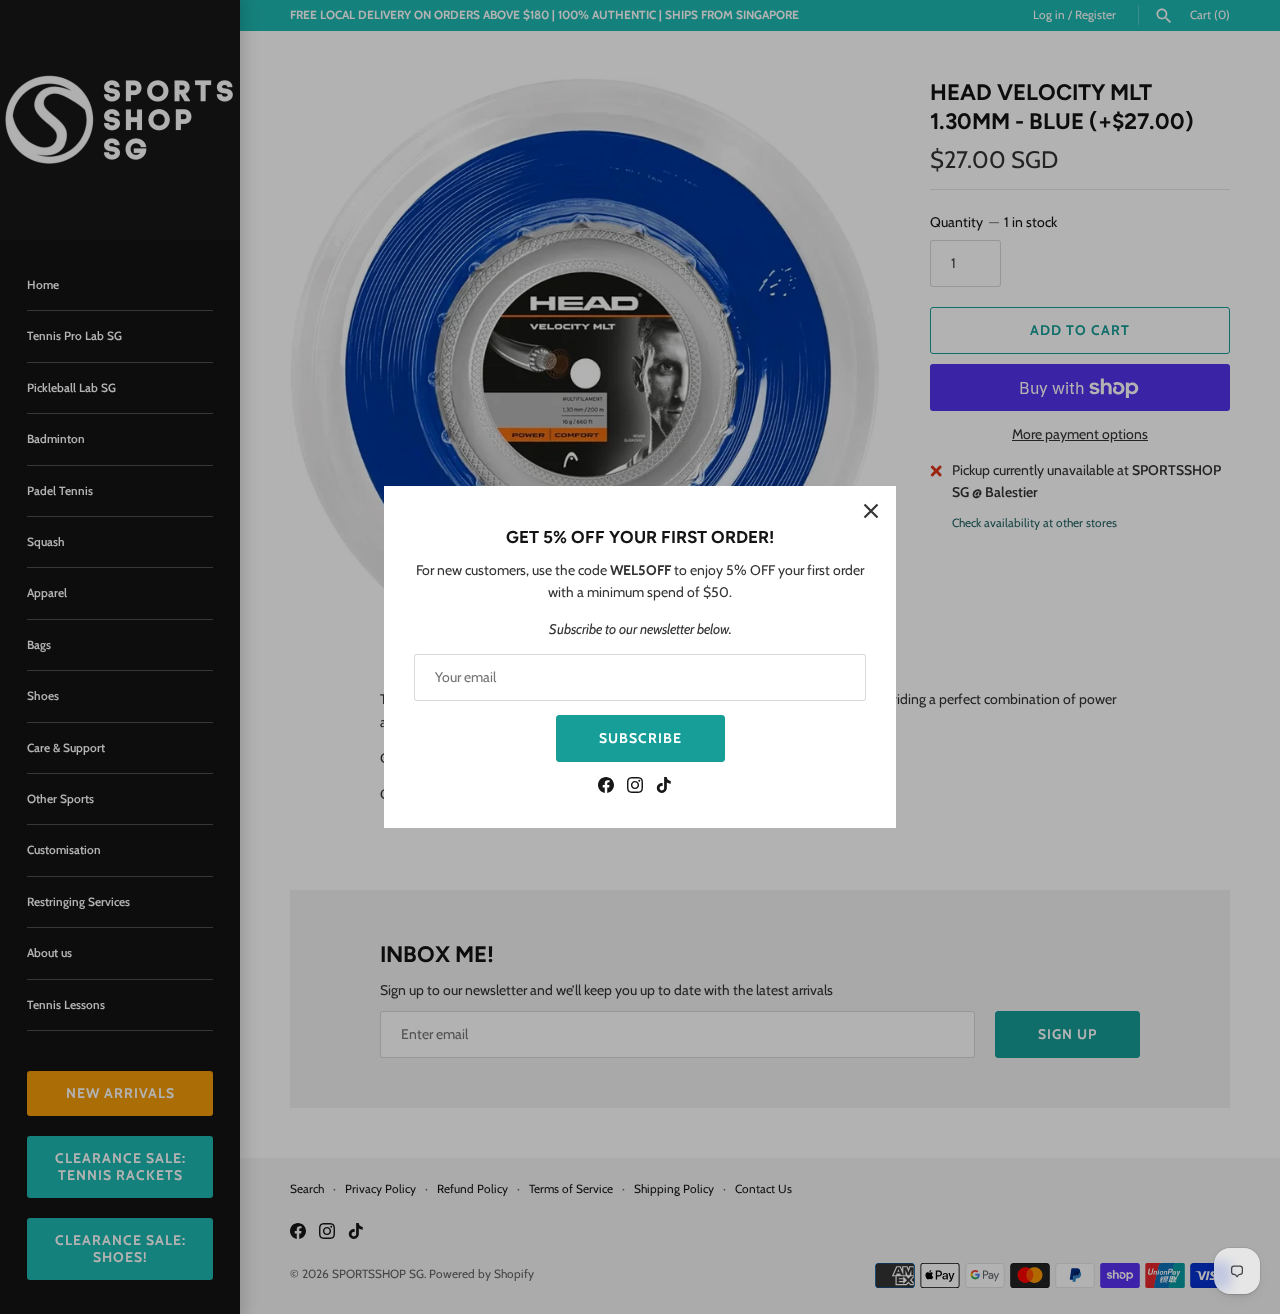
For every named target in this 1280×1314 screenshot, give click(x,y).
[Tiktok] (664, 787)
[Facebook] (606, 787)
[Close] (871, 511)
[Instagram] (635, 787)
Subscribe (640, 738)
